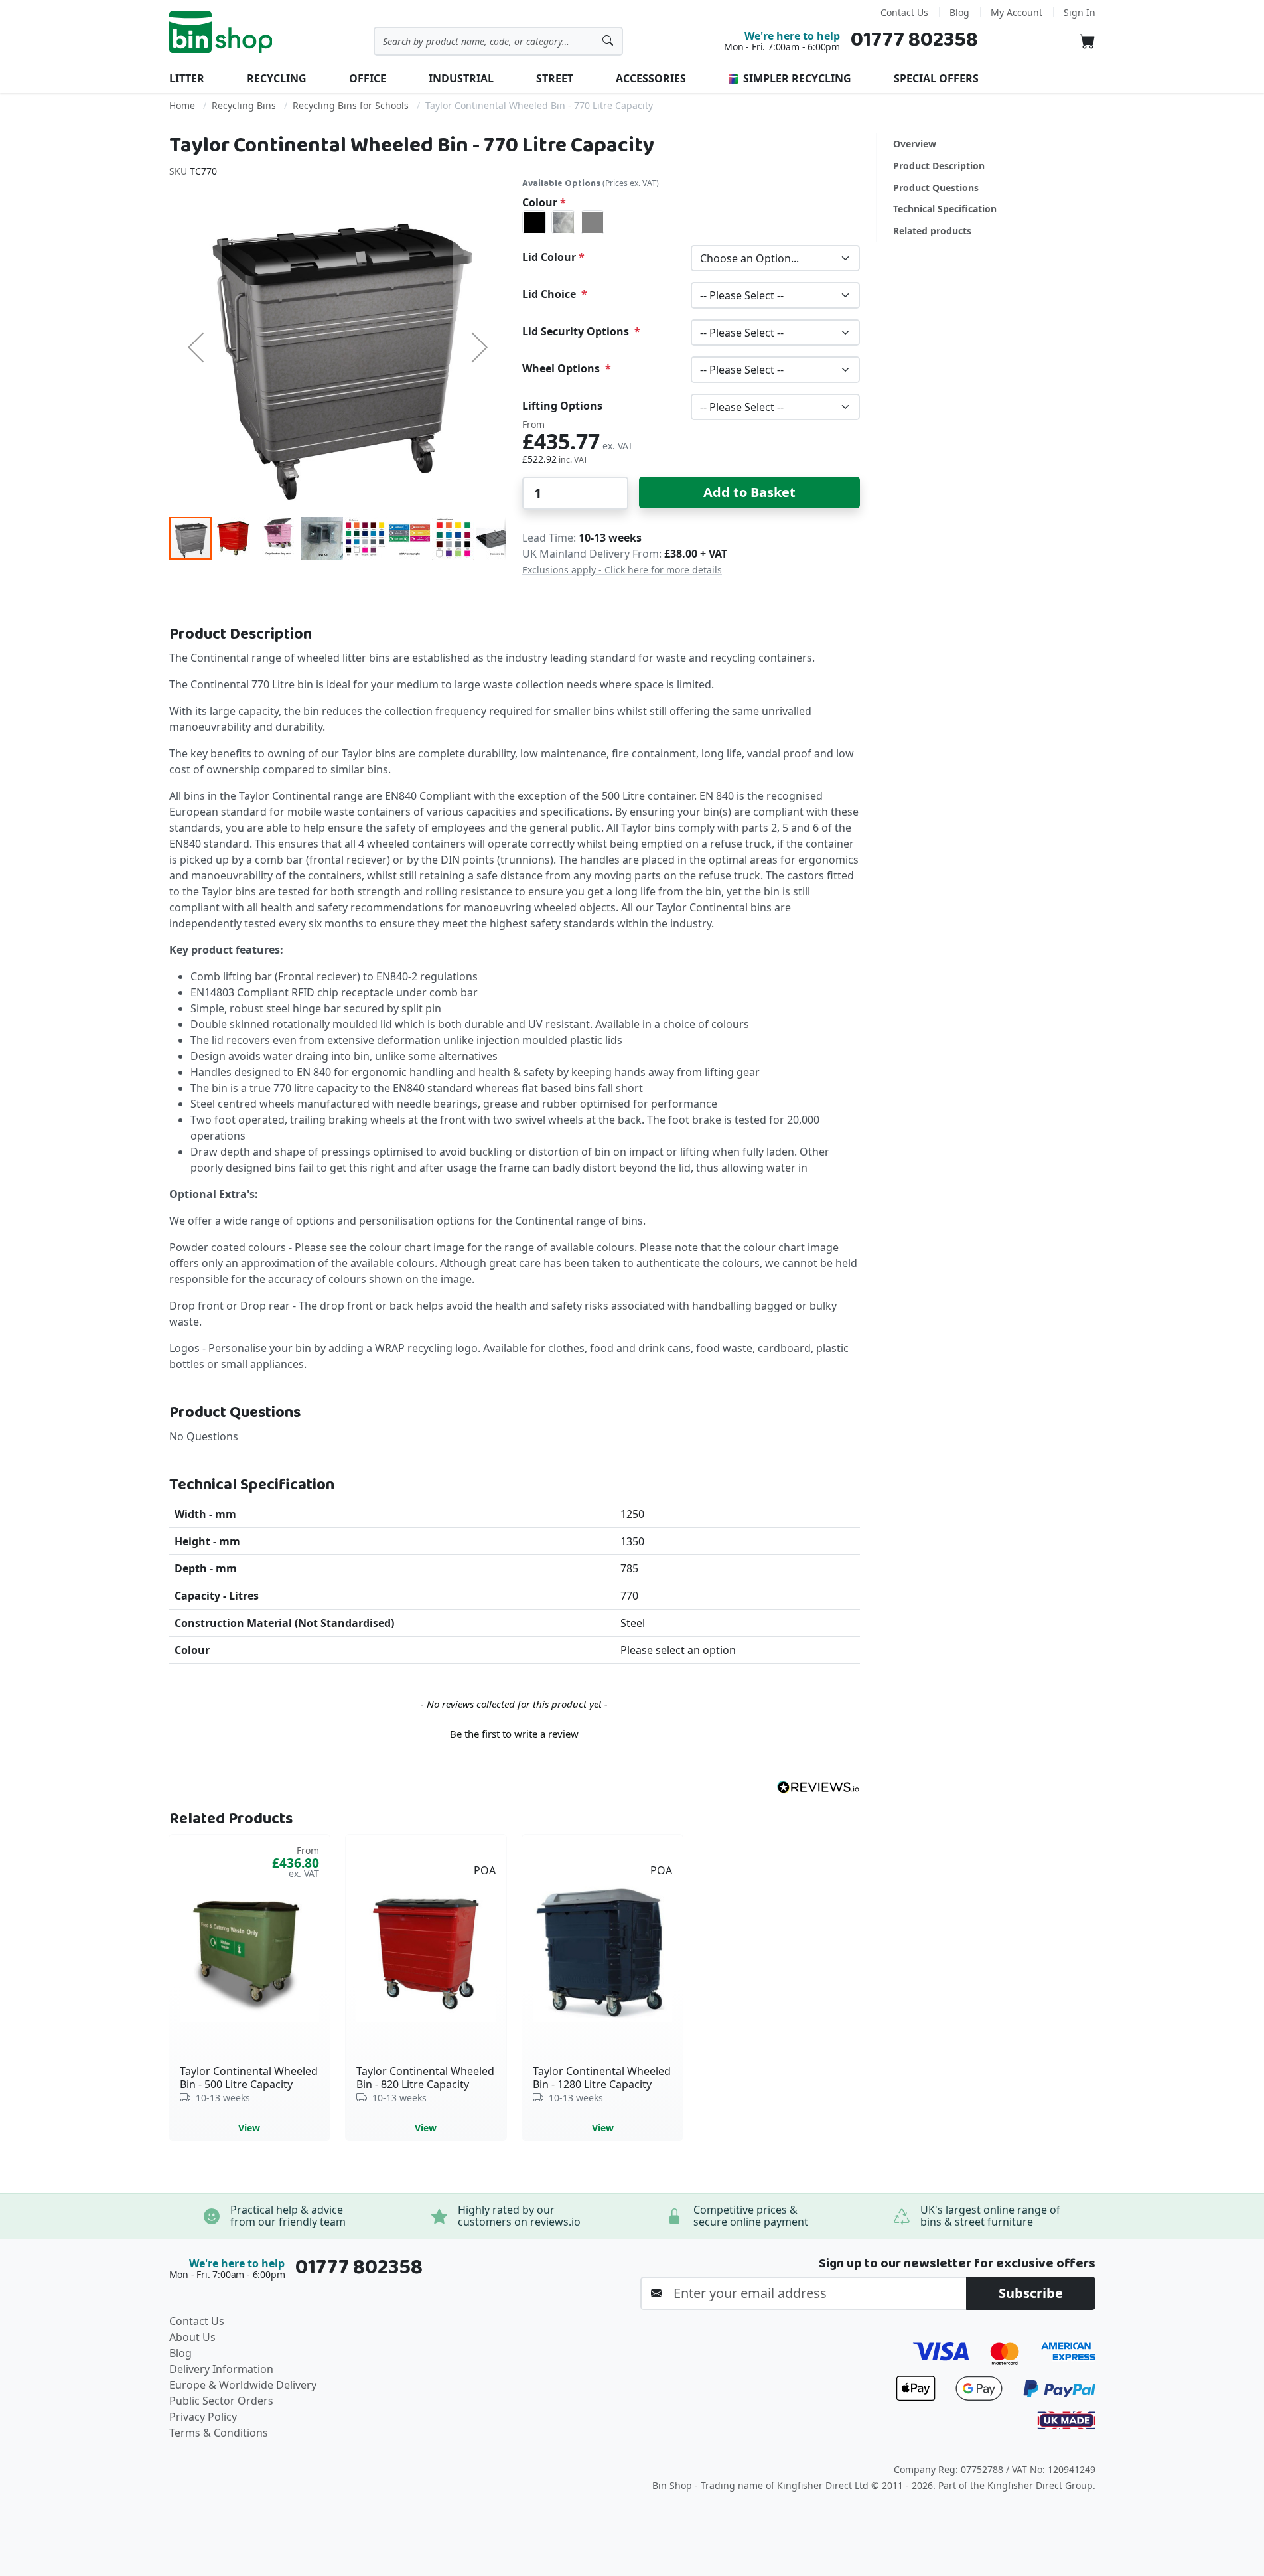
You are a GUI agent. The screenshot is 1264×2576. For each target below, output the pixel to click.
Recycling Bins (244, 105)
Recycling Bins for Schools (351, 105)
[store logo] (221, 32)
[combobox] (498, 41)
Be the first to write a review (514, 1734)
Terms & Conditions (219, 2433)
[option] (534, 222)
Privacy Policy (203, 2417)
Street (555, 78)
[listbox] (691, 222)
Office (368, 78)
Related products (932, 231)
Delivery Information (221, 2369)
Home (182, 105)
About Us (192, 2337)
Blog (959, 12)
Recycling (277, 78)
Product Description (939, 166)
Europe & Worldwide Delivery (243, 2385)
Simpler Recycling (796, 78)
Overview (915, 144)
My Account (1017, 12)
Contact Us (904, 12)
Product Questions (936, 188)
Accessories (651, 78)
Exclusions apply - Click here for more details (622, 570)
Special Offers (936, 78)
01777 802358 (914, 40)
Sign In (1080, 12)
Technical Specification (945, 209)
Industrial (461, 78)
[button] (196, 347)
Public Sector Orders (221, 2401)
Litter (187, 78)
